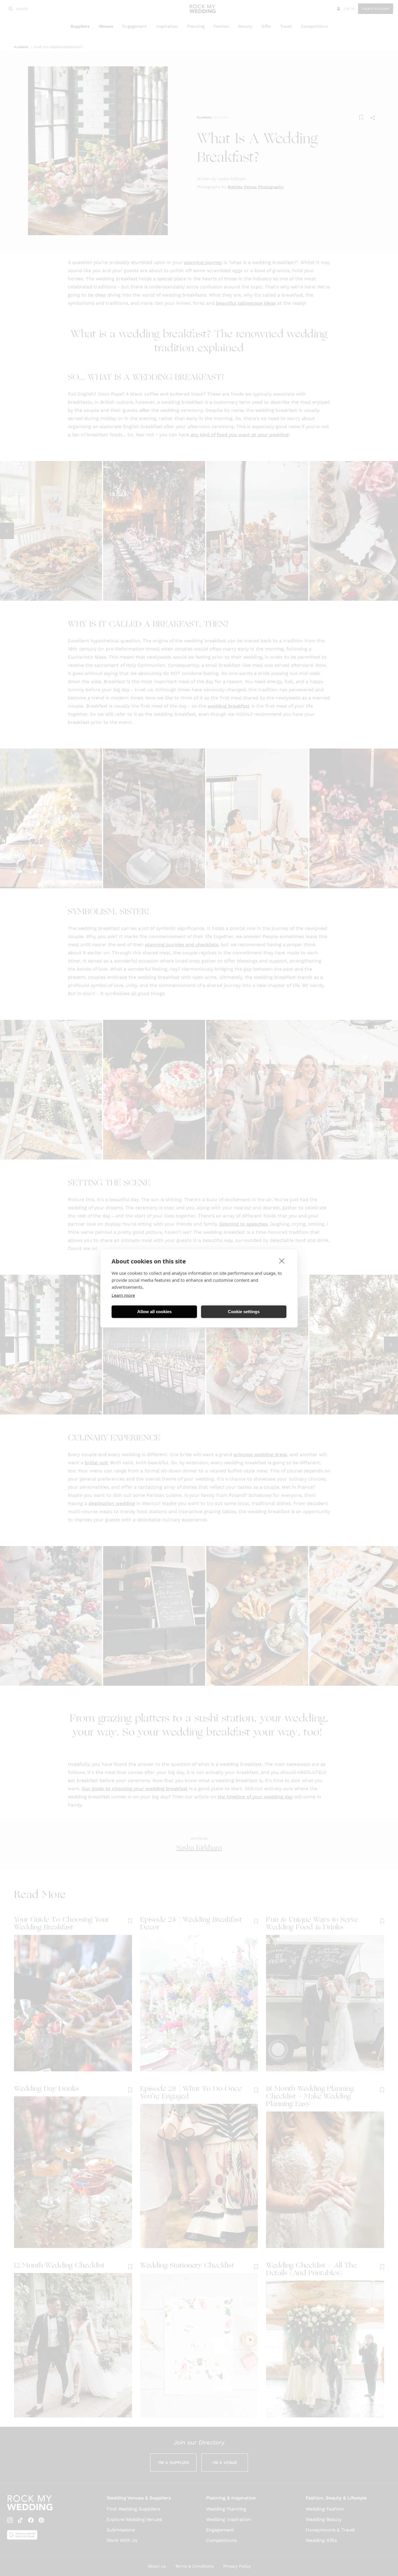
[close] (282, 1260)
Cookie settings (244, 1312)
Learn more (123, 1295)
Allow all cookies (154, 1312)
